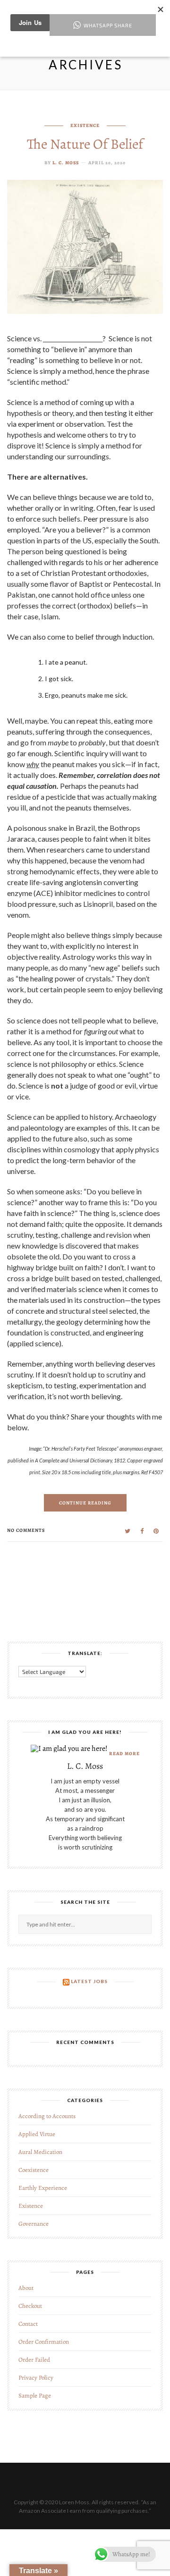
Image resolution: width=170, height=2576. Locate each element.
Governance (34, 2224)
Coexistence (34, 2170)
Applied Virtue (37, 2134)
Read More (124, 1753)
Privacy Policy (36, 2378)
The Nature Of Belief (85, 144)
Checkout (30, 2306)
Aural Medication (40, 2152)
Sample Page (35, 2395)
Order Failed (34, 2360)
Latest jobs (89, 1981)
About (26, 2288)
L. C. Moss (66, 163)
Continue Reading (85, 1503)
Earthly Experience (43, 2188)
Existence (85, 125)
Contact (28, 2324)
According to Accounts (47, 2116)
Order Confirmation (44, 2342)
